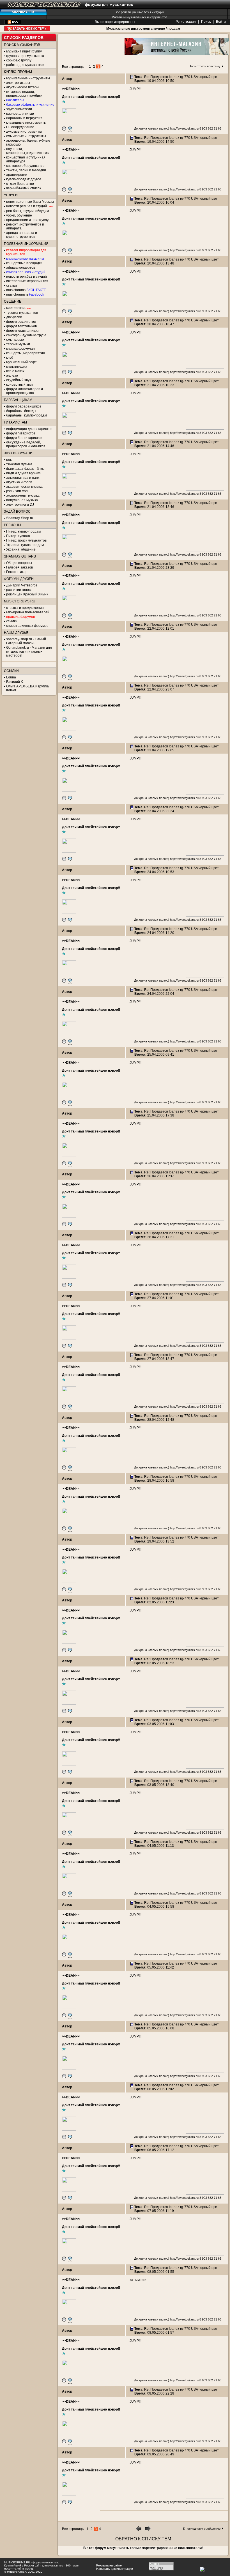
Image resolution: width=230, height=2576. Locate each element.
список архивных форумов (27, 626)
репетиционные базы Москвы (30, 202)
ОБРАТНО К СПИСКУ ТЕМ (143, 2539)
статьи (12, 286)
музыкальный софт (21, 362)
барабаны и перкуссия (24, 118)
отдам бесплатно (20, 184)
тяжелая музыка (19, 464)
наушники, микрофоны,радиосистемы (28, 151)
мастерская (15, 308)
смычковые (15, 340)
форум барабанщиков (24, 406)
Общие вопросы (19, 563)
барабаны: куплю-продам (27, 415)
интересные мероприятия (27, 281)
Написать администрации (115, 2569)
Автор (67, 79)
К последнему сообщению (202, 2529)
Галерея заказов (19, 567)
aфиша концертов (21, 268)
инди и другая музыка (23, 473)
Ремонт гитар (17, 572)
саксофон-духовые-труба (26, 335)
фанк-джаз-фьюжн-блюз (25, 469)
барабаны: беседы (21, 411)
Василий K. (15, 682)
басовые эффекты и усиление (30, 105)
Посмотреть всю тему (205, 66)
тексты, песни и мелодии (26, 170)
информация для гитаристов (29, 429)
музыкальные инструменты (28, 78)
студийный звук (19, 380)
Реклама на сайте (109, 2565)
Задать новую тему (27, 28)
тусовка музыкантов (22, 313)
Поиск (206, 22)
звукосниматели (19, 109)
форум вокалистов (21, 322)
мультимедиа (17, 367)
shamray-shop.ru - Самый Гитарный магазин (26, 641)
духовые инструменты (24, 132)
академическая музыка (24, 487)
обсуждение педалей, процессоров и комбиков (26, 444)
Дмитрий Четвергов (22, 585)
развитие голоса (19, 590)
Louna (11, 677)
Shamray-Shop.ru (20, 518)
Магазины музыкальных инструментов (139, 17)
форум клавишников (22, 331)
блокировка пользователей (28, 612)
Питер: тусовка (18, 536)
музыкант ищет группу (24, 51)
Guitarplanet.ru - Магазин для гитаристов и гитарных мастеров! (29, 652)
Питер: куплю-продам (23, 531)
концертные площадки (24, 263)
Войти (221, 22)
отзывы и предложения (25, 608)
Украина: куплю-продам (25, 545)
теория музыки (18, 344)
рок (9, 460)
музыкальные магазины (25, 259)
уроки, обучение (19, 215)
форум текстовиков (21, 326)
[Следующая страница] (148, 2530)
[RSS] (13, 23)
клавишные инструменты (26, 123)
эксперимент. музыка (23, 496)
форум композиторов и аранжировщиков (25, 391)
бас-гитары (15, 100)
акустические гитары (23, 87)
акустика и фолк (19, 482)
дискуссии (14, 317)
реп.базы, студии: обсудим (27, 211)
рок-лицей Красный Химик (27, 594)
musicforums (26, 290)
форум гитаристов (21, 433)
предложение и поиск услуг (28, 220)
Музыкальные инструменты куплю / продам (143, 29)
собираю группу (19, 60)
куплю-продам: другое (24, 179)
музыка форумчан (20, 349)
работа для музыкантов (25, 65)
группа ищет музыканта (25, 56)
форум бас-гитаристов (24, 438)
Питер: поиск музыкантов (26, 540)
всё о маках (15, 371)
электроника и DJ (20, 505)
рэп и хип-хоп (17, 491)
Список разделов (24, 38)
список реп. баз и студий (26, 272)
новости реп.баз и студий (27, 277)
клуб (10, 358)
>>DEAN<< (71, 89)
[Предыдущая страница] (139, 2530)
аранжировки (17, 175)
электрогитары (18, 83)
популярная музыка (22, 500)
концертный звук (19, 385)
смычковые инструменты (26, 136)
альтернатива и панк (23, 478)
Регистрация (186, 22)
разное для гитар (20, 114)
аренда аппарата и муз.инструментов (22, 235)
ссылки (12, 621)
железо (12, 376)
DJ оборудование (20, 127)
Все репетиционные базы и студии (139, 12)
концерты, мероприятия (26, 353)
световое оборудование (25, 166)
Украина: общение (21, 549)
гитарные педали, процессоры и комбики (24, 94)
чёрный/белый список (24, 188)
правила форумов (20, 617)
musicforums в (25, 294)
